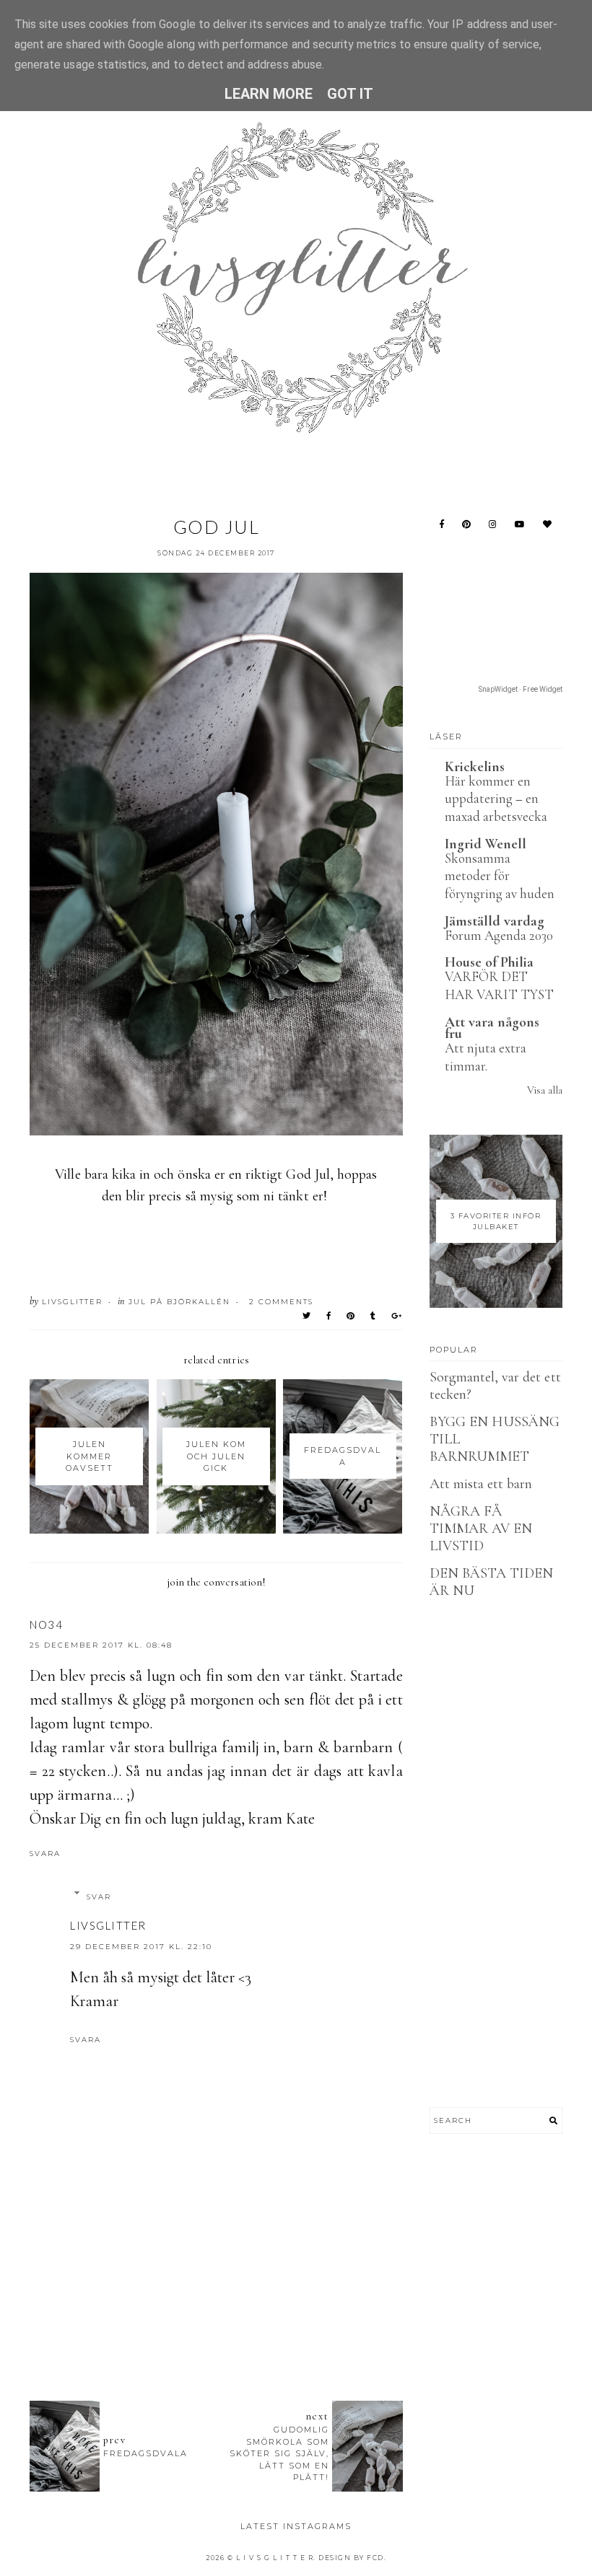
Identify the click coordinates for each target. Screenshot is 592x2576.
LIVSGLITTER (108, 1925)
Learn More (269, 94)
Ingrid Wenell (486, 844)
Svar (99, 1897)
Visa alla (545, 1090)
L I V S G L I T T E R (275, 2558)
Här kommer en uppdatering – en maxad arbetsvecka (496, 799)
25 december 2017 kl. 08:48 (101, 1645)
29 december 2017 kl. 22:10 (141, 1947)
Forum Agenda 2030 (499, 935)
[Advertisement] (292, 2311)
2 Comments (281, 1302)
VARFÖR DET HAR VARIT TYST (500, 985)
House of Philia (489, 962)
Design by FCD (351, 2558)
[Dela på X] (307, 1316)
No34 (46, 1625)
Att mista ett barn (481, 1484)
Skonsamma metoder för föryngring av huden (500, 876)
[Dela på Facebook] (329, 1316)
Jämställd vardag (495, 921)
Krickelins (475, 767)
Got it (350, 94)
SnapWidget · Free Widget (521, 689)
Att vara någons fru (492, 1028)
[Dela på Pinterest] (351, 1316)
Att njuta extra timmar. (486, 1057)
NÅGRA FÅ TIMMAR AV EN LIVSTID (481, 1529)
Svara (45, 1854)
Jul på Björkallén (179, 1302)
